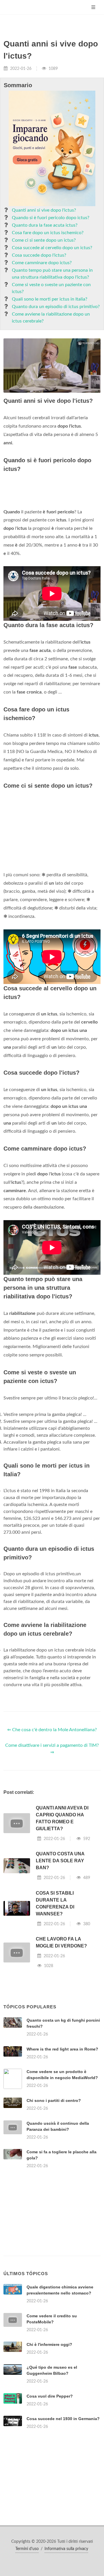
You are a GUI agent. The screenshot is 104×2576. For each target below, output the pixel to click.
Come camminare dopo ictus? (42, 263)
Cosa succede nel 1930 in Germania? (63, 2419)
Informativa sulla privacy (66, 2549)
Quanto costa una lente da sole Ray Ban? (60, 1861)
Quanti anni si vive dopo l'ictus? (44, 210)
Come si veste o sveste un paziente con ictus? (51, 288)
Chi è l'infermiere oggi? (49, 2344)
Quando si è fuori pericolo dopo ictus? (51, 218)
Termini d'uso (27, 2549)
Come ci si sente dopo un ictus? (44, 240)
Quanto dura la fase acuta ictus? (45, 225)
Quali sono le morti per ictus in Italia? (50, 299)
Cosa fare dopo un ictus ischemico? (48, 233)
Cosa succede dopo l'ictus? (39, 255)
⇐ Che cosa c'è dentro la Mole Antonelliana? (52, 1730)
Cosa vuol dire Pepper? (50, 2396)
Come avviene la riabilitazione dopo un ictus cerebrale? (51, 318)
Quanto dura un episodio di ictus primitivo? (56, 307)
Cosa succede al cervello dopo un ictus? (52, 248)
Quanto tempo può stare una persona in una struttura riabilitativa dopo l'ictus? (52, 274)
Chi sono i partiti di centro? (54, 2100)
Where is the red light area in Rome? (62, 2049)
